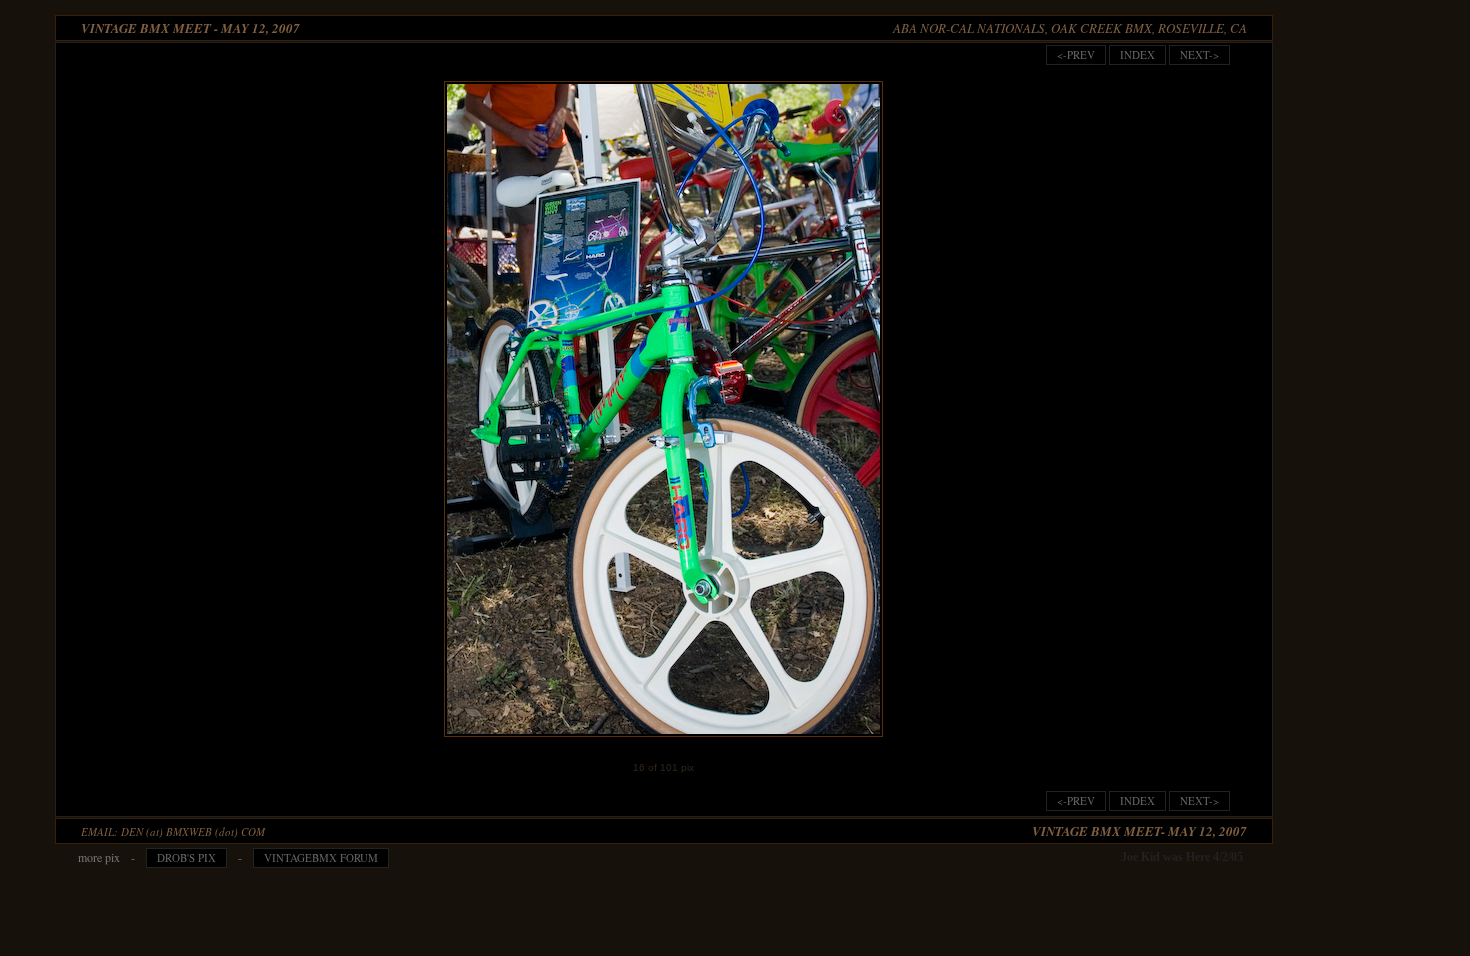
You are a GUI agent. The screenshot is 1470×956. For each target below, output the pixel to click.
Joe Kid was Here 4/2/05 (1182, 857)
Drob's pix (186, 857)
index (1137, 54)
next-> (1199, 54)
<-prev (1076, 54)
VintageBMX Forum (321, 857)
